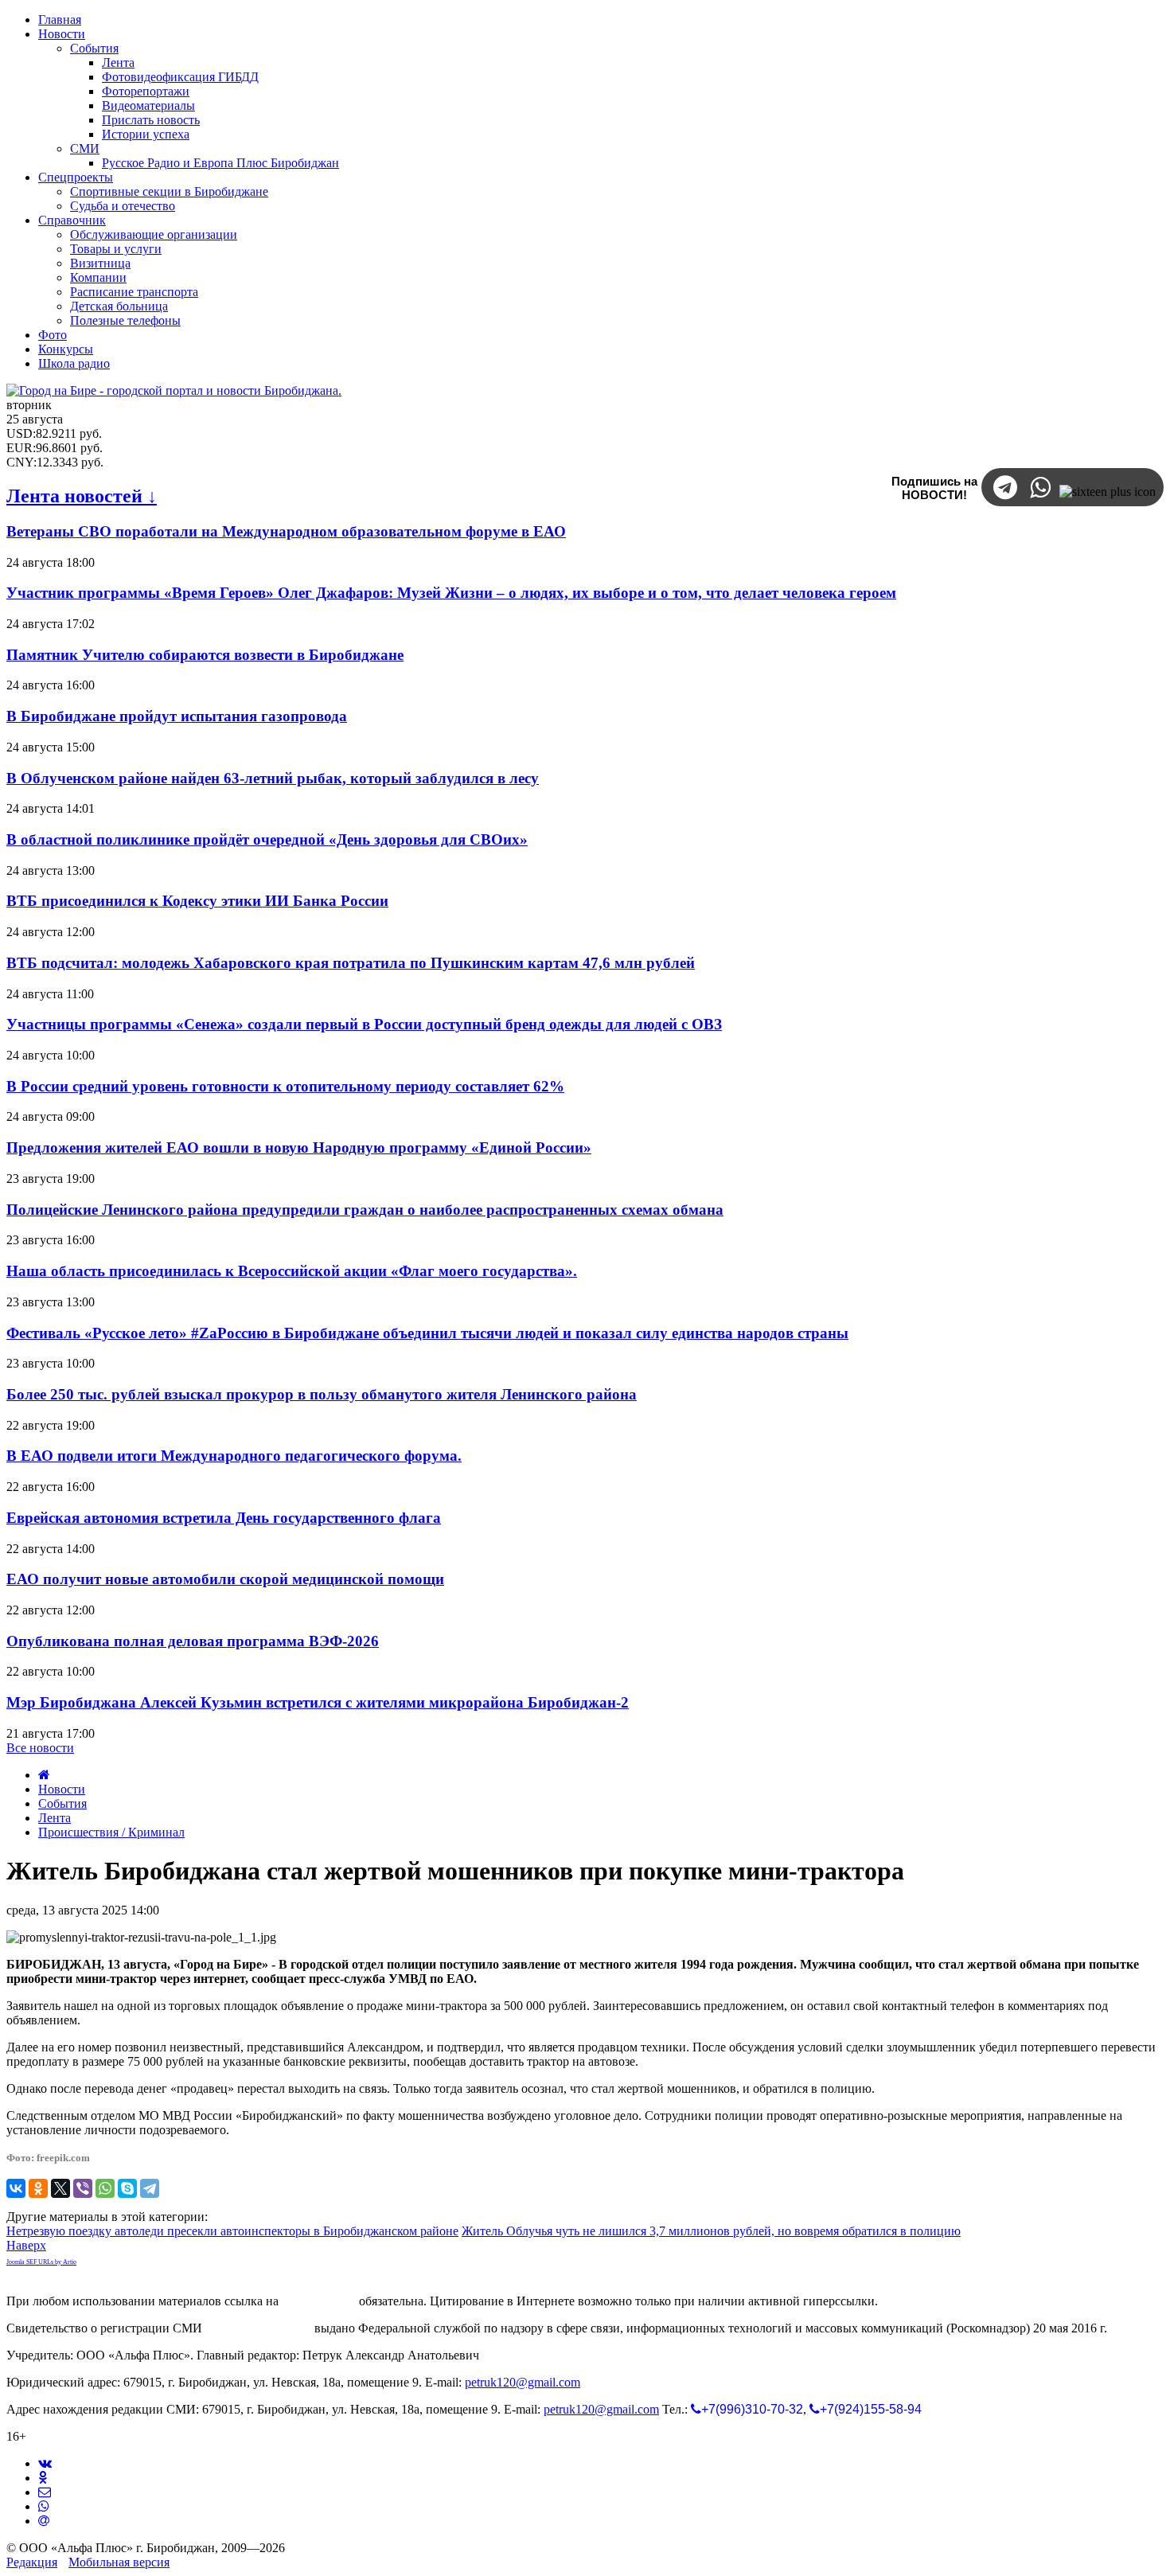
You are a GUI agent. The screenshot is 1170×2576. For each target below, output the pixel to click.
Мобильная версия (119, 2562)
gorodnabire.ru (319, 2301)
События (62, 1803)
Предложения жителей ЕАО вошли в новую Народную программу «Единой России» (299, 1147)
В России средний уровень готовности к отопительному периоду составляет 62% (285, 1086)
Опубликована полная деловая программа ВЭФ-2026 (193, 1641)
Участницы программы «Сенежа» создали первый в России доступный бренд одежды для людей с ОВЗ (364, 1024)
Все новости (40, 1748)
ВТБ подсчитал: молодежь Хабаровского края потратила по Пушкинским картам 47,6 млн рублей (351, 963)
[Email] (44, 2521)
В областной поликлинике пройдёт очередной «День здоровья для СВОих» (267, 839)
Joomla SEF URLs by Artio (41, 2262)
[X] (60, 2188)
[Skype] (127, 2188)
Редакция (32, 2562)
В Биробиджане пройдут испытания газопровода (177, 716)
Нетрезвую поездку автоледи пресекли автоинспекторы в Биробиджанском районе (232, 2231)
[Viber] (83, 2188)
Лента (55, 1818)
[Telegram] (150, 2188)
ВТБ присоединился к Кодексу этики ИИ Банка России (197, 901)
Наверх (26, 2245)
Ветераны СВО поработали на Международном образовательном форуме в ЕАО (286, 531)
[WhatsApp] (105, 2188)
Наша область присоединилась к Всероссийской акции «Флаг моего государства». (292, 1271)
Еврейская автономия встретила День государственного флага (224, 1518)
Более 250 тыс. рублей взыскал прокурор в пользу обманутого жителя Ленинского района (322, 1394)
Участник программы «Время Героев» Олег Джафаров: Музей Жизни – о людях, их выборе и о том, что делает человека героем (451, 593)
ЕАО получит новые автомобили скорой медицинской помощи (225, 1579)
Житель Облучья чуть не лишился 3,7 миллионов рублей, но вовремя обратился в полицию (711, 2231)
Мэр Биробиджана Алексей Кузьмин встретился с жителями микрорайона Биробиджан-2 (318, 1702)
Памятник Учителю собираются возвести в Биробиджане (205, 655)
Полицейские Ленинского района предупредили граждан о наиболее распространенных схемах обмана (365, 1210)
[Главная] (44, 1775)
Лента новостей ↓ (82, 496)
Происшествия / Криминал (111, 1832)
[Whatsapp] (44, 2506)
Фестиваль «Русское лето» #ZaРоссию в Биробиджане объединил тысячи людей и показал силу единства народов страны (427, 1333)
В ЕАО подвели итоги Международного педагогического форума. (234, 1456)
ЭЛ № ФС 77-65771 (258, 2328)
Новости (62, 1789)
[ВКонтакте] (16, 2188)
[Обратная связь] (45, 2492)
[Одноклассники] (38, 2188)
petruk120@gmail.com (523, 2382)
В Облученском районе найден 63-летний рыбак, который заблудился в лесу (273, 778)
